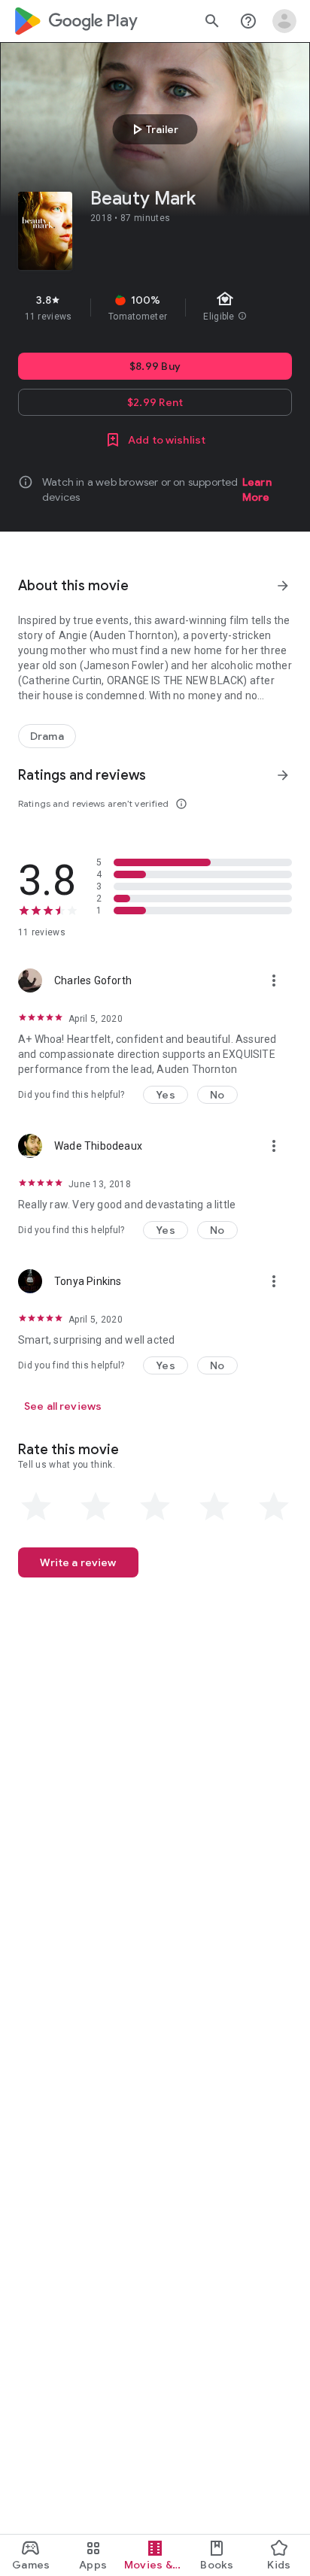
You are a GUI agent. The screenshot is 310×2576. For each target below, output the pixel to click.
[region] (155, 308)
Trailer (153, 129)
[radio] (36, 1507)
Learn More (257, 489)
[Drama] (47, 736)
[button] (166, 1095)
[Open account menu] (284, 21)
